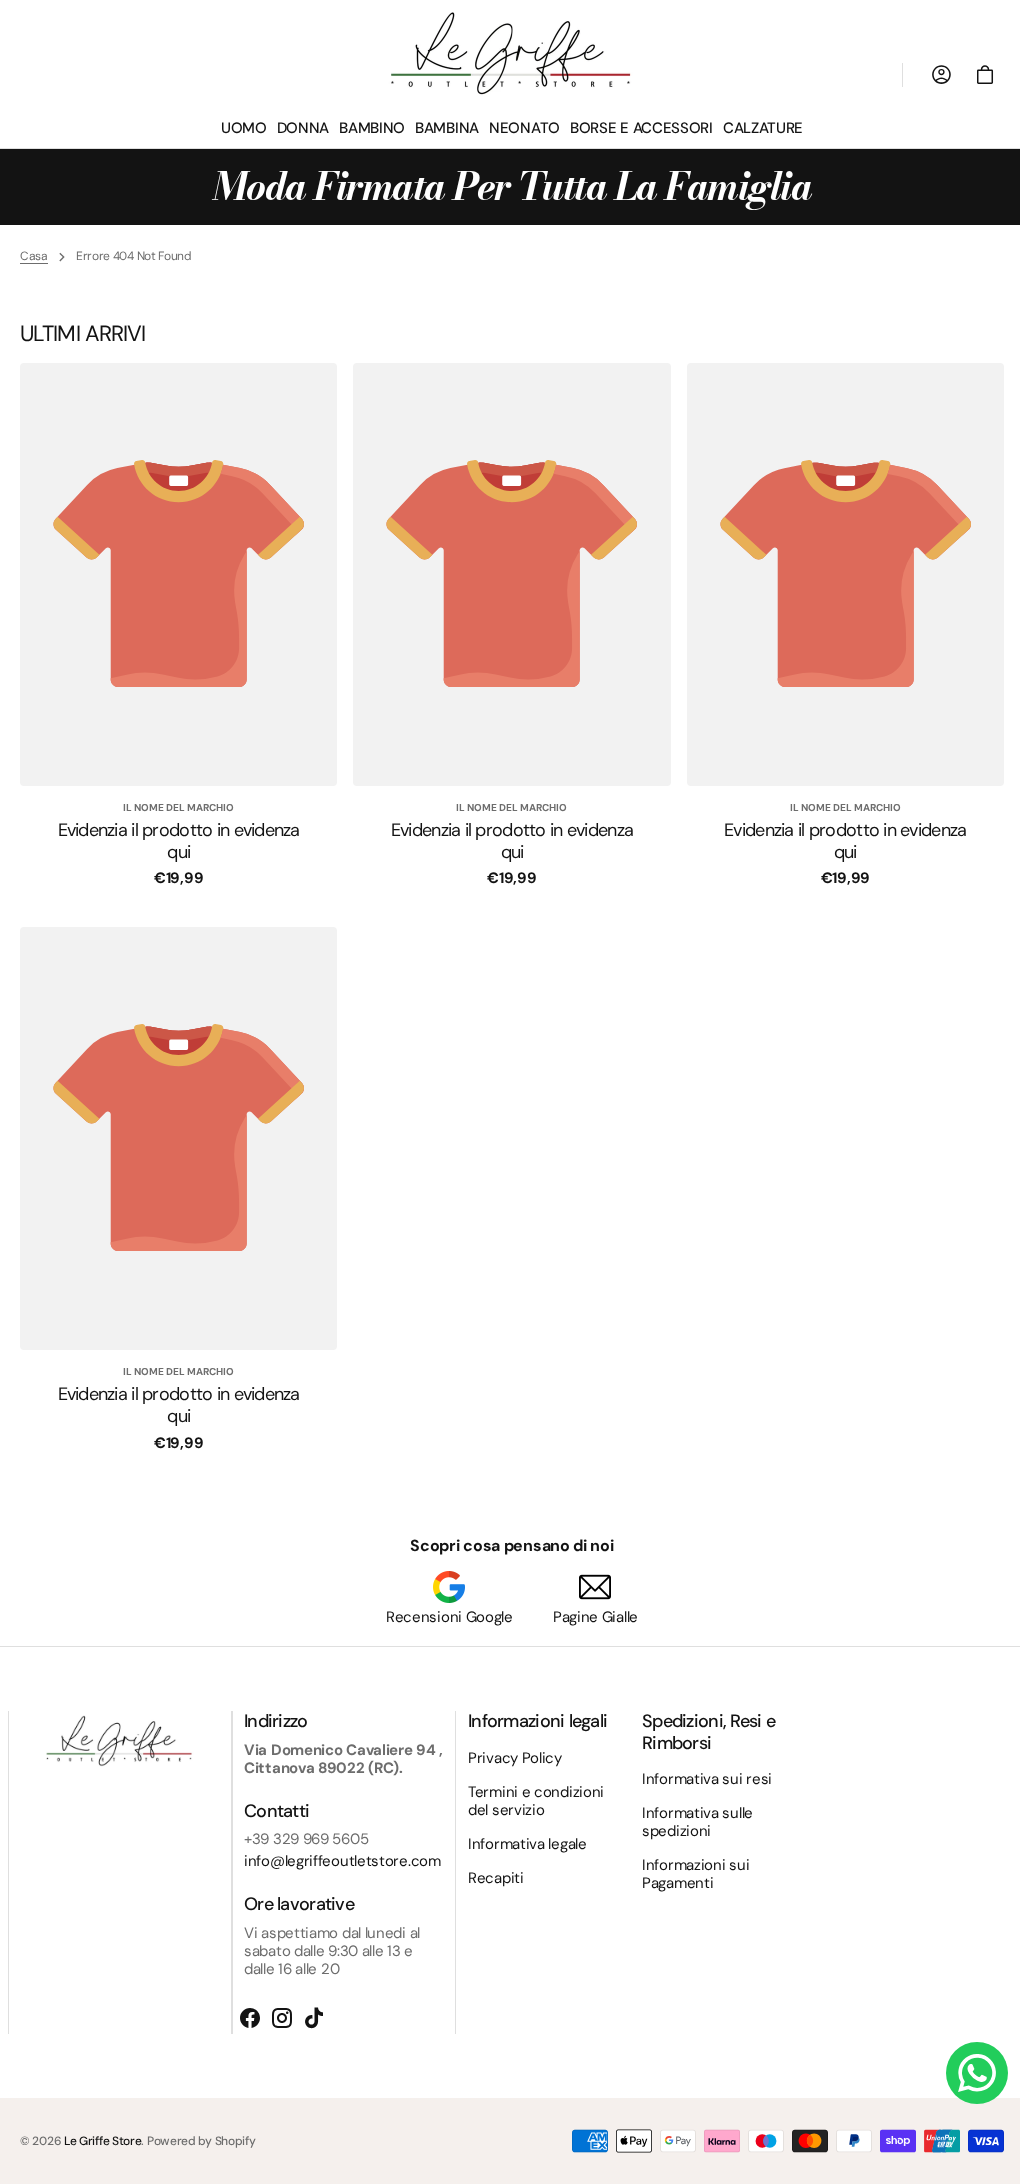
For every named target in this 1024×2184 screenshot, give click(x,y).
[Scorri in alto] (985, 2160)
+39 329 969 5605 (306, 1839)
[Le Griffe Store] (505, 53)
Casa (34, 256)
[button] (970, 75)
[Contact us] (962, 2073)
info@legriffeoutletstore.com (342, 1861)
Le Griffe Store (103, 2141)
